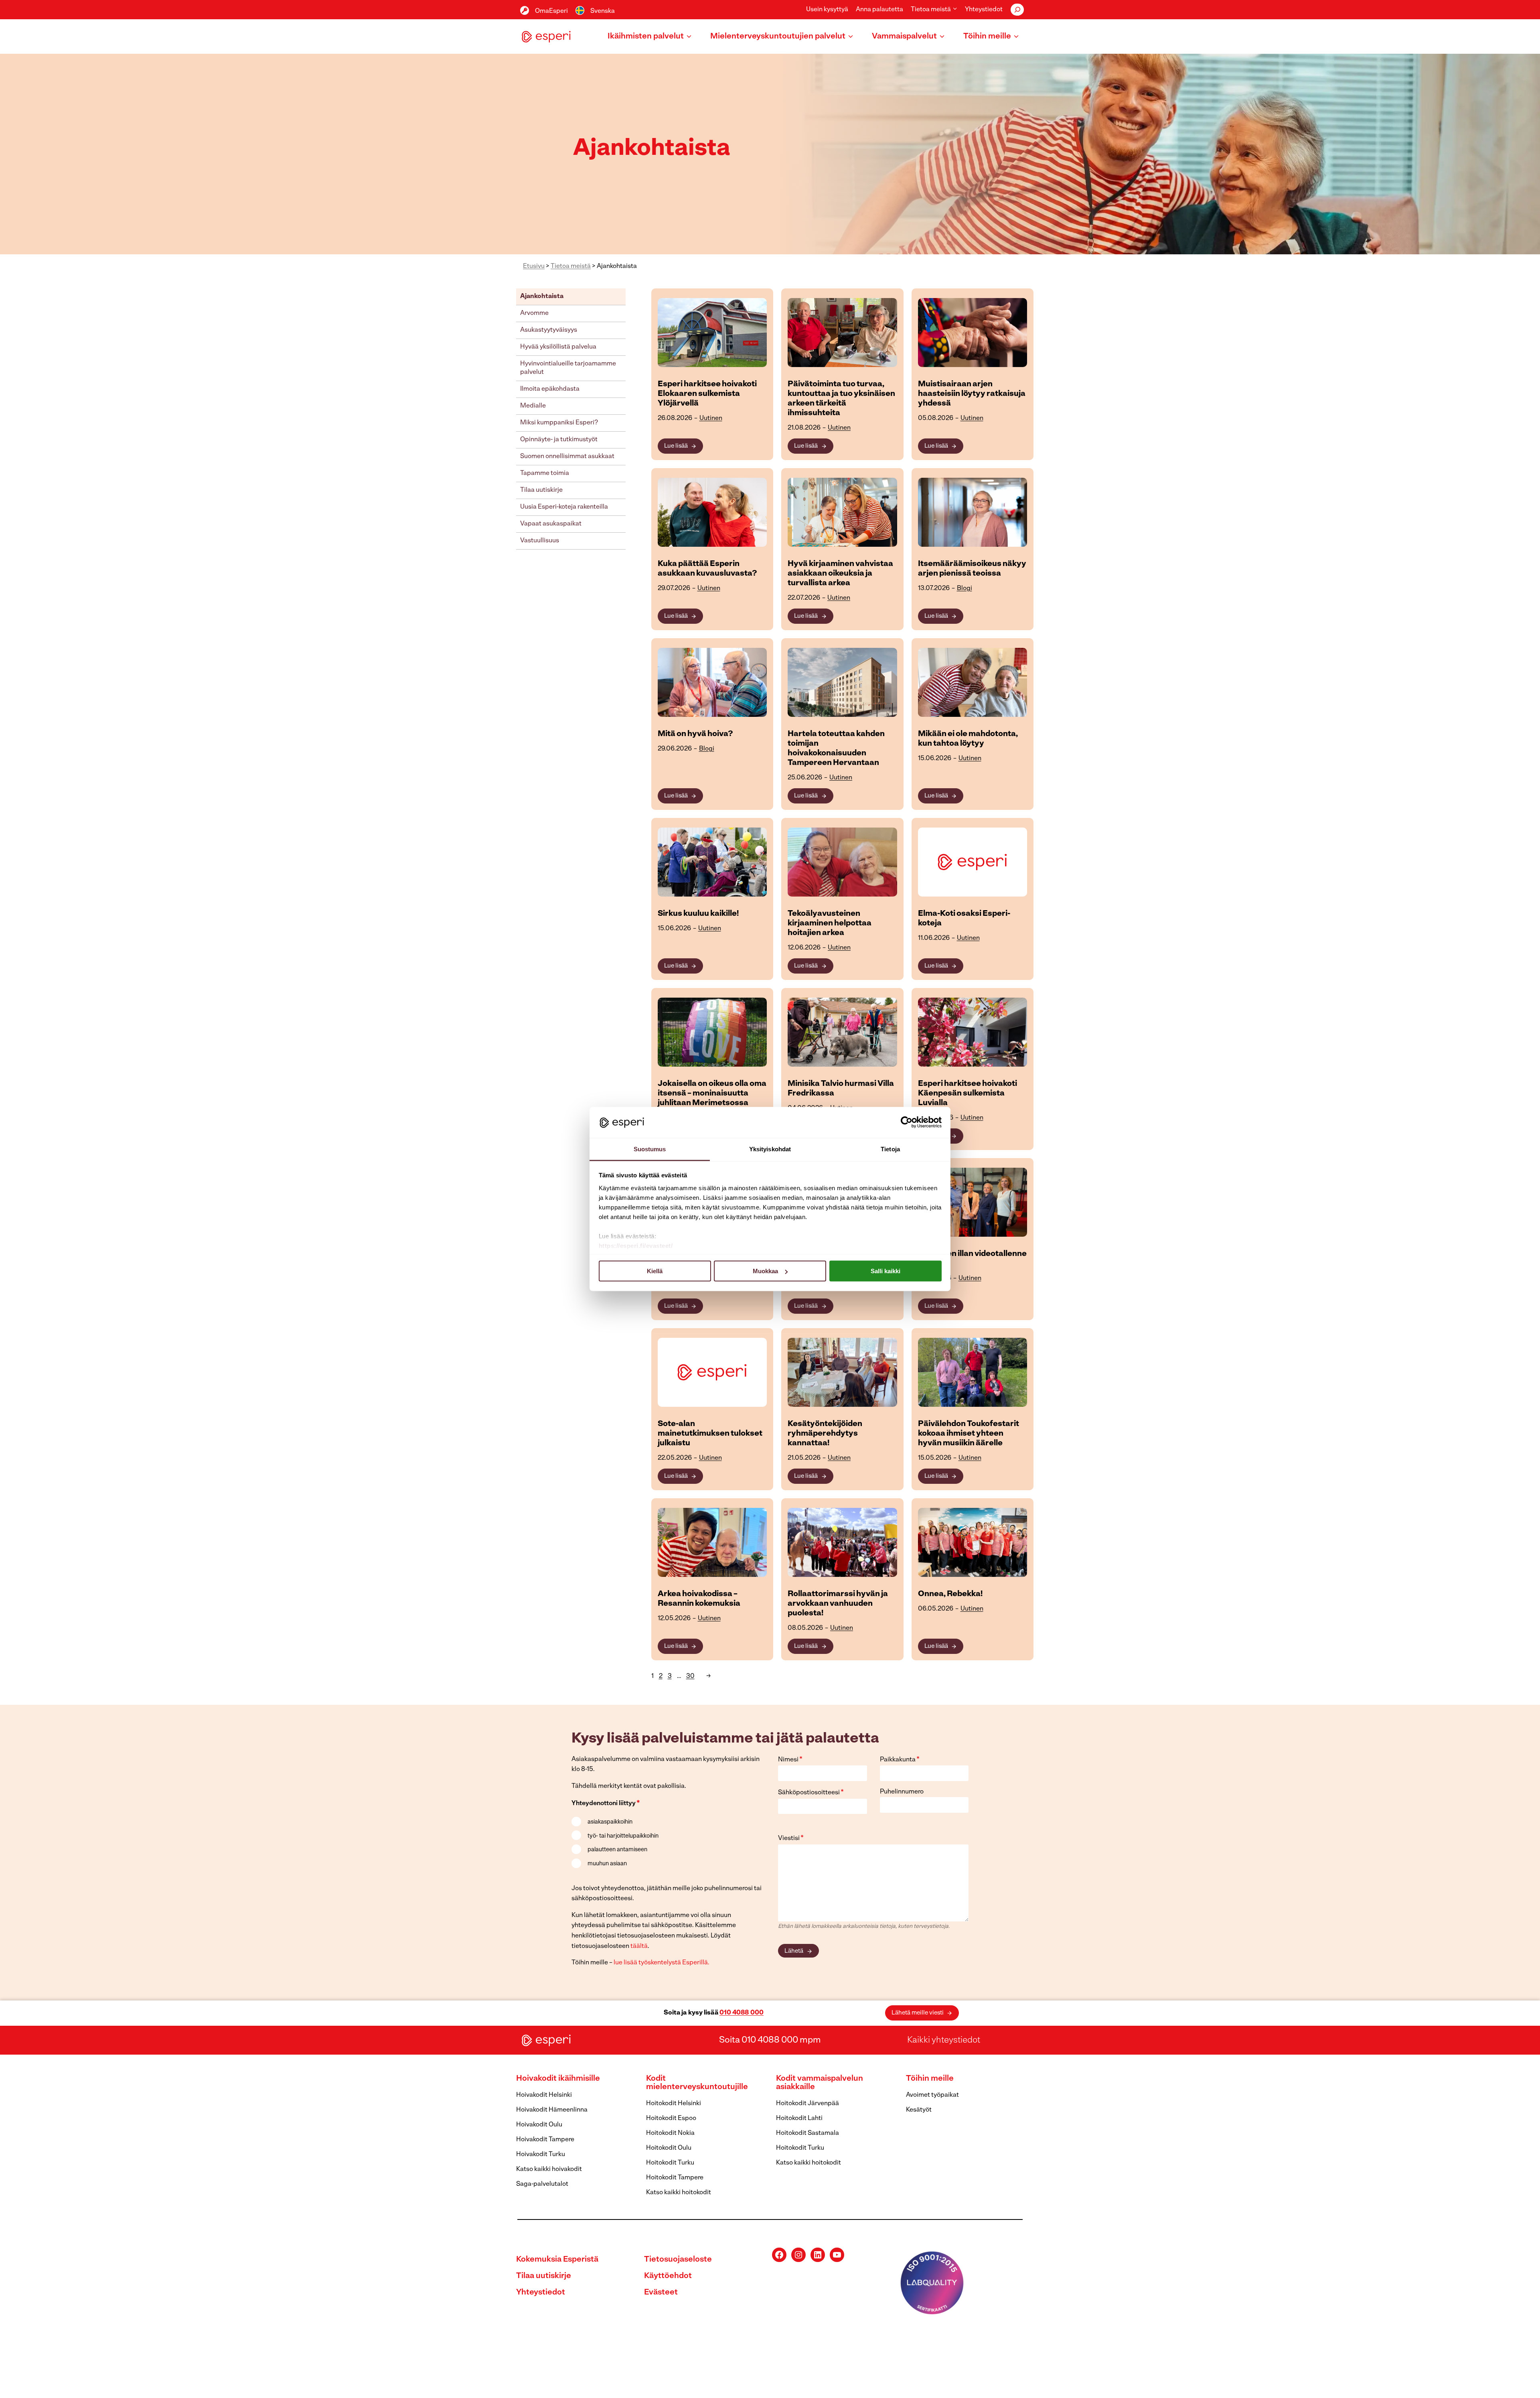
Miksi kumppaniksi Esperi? (559, 423)
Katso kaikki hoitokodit (679, 2193)
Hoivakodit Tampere (545, 2140)
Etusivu (534, 266)
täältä (639, 1946)
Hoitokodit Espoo (671, 2118)
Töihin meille (930, 2079)
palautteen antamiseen (617, 1850)
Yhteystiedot (984, 10)
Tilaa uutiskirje (541, 490)
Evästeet (661, 2293)
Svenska (603, 11)
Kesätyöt (919, 2110)
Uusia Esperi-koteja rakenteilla (564, 507)
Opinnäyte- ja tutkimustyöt (559, 440)
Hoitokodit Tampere (675, 2178)
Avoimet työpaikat (932, 2095)
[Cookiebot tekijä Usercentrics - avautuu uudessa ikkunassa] (907, 1122)
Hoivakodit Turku (541, 2155)
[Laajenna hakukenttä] (1017, 10)
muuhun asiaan (607, 1864)
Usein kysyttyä (827, 10)
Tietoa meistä (571, 266)
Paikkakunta (900, 1760)
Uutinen (711, 418)
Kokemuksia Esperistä (557, 2260)
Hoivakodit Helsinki (544, 2095)
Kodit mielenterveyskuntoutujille (697, 2083)
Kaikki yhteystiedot (944, 2040)
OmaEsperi (551, 11)
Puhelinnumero (902, 1792)
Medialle (533, 406)
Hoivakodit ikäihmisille (558, 2079)
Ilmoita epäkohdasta (550, 389)
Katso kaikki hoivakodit (549, 2169)
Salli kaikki (885, 1271)
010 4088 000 (742, 2013)
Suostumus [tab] (650, 1149)
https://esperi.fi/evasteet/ (636, 1245)
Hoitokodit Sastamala (807, 2133)
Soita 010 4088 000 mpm (770, 2040)
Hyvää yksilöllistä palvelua (558, 347)
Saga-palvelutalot (542, 2184)
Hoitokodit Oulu (669, 2148)
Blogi (965, 588)
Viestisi (791, 1838)
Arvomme (534, 313)
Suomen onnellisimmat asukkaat (567, 456)
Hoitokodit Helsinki (674, 2104)
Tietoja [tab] (890, 1149)
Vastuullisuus (540, 541)
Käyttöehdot (668, 2276)
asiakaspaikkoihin (610, 1822)
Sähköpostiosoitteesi (811, 1793)
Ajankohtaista (542, 296)
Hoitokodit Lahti (799, 2118)
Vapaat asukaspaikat (551, 524)
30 (690, 1676)
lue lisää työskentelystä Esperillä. (662, 1963)
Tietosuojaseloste (678, 2260)
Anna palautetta (879, 10)
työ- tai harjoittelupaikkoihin (623, 1836)
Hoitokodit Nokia (670, 2133)
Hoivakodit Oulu (539, 2125)
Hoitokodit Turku (670, 2163)
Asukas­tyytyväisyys (549, 330)
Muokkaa (765, 1271)
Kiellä (655, 1271)
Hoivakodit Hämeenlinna (552, 2110)
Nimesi (790, 1760)
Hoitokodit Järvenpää (807, 2104)
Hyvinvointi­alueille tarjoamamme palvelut (568, 368)
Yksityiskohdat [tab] (770, 1149)
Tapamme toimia (545, 473)
